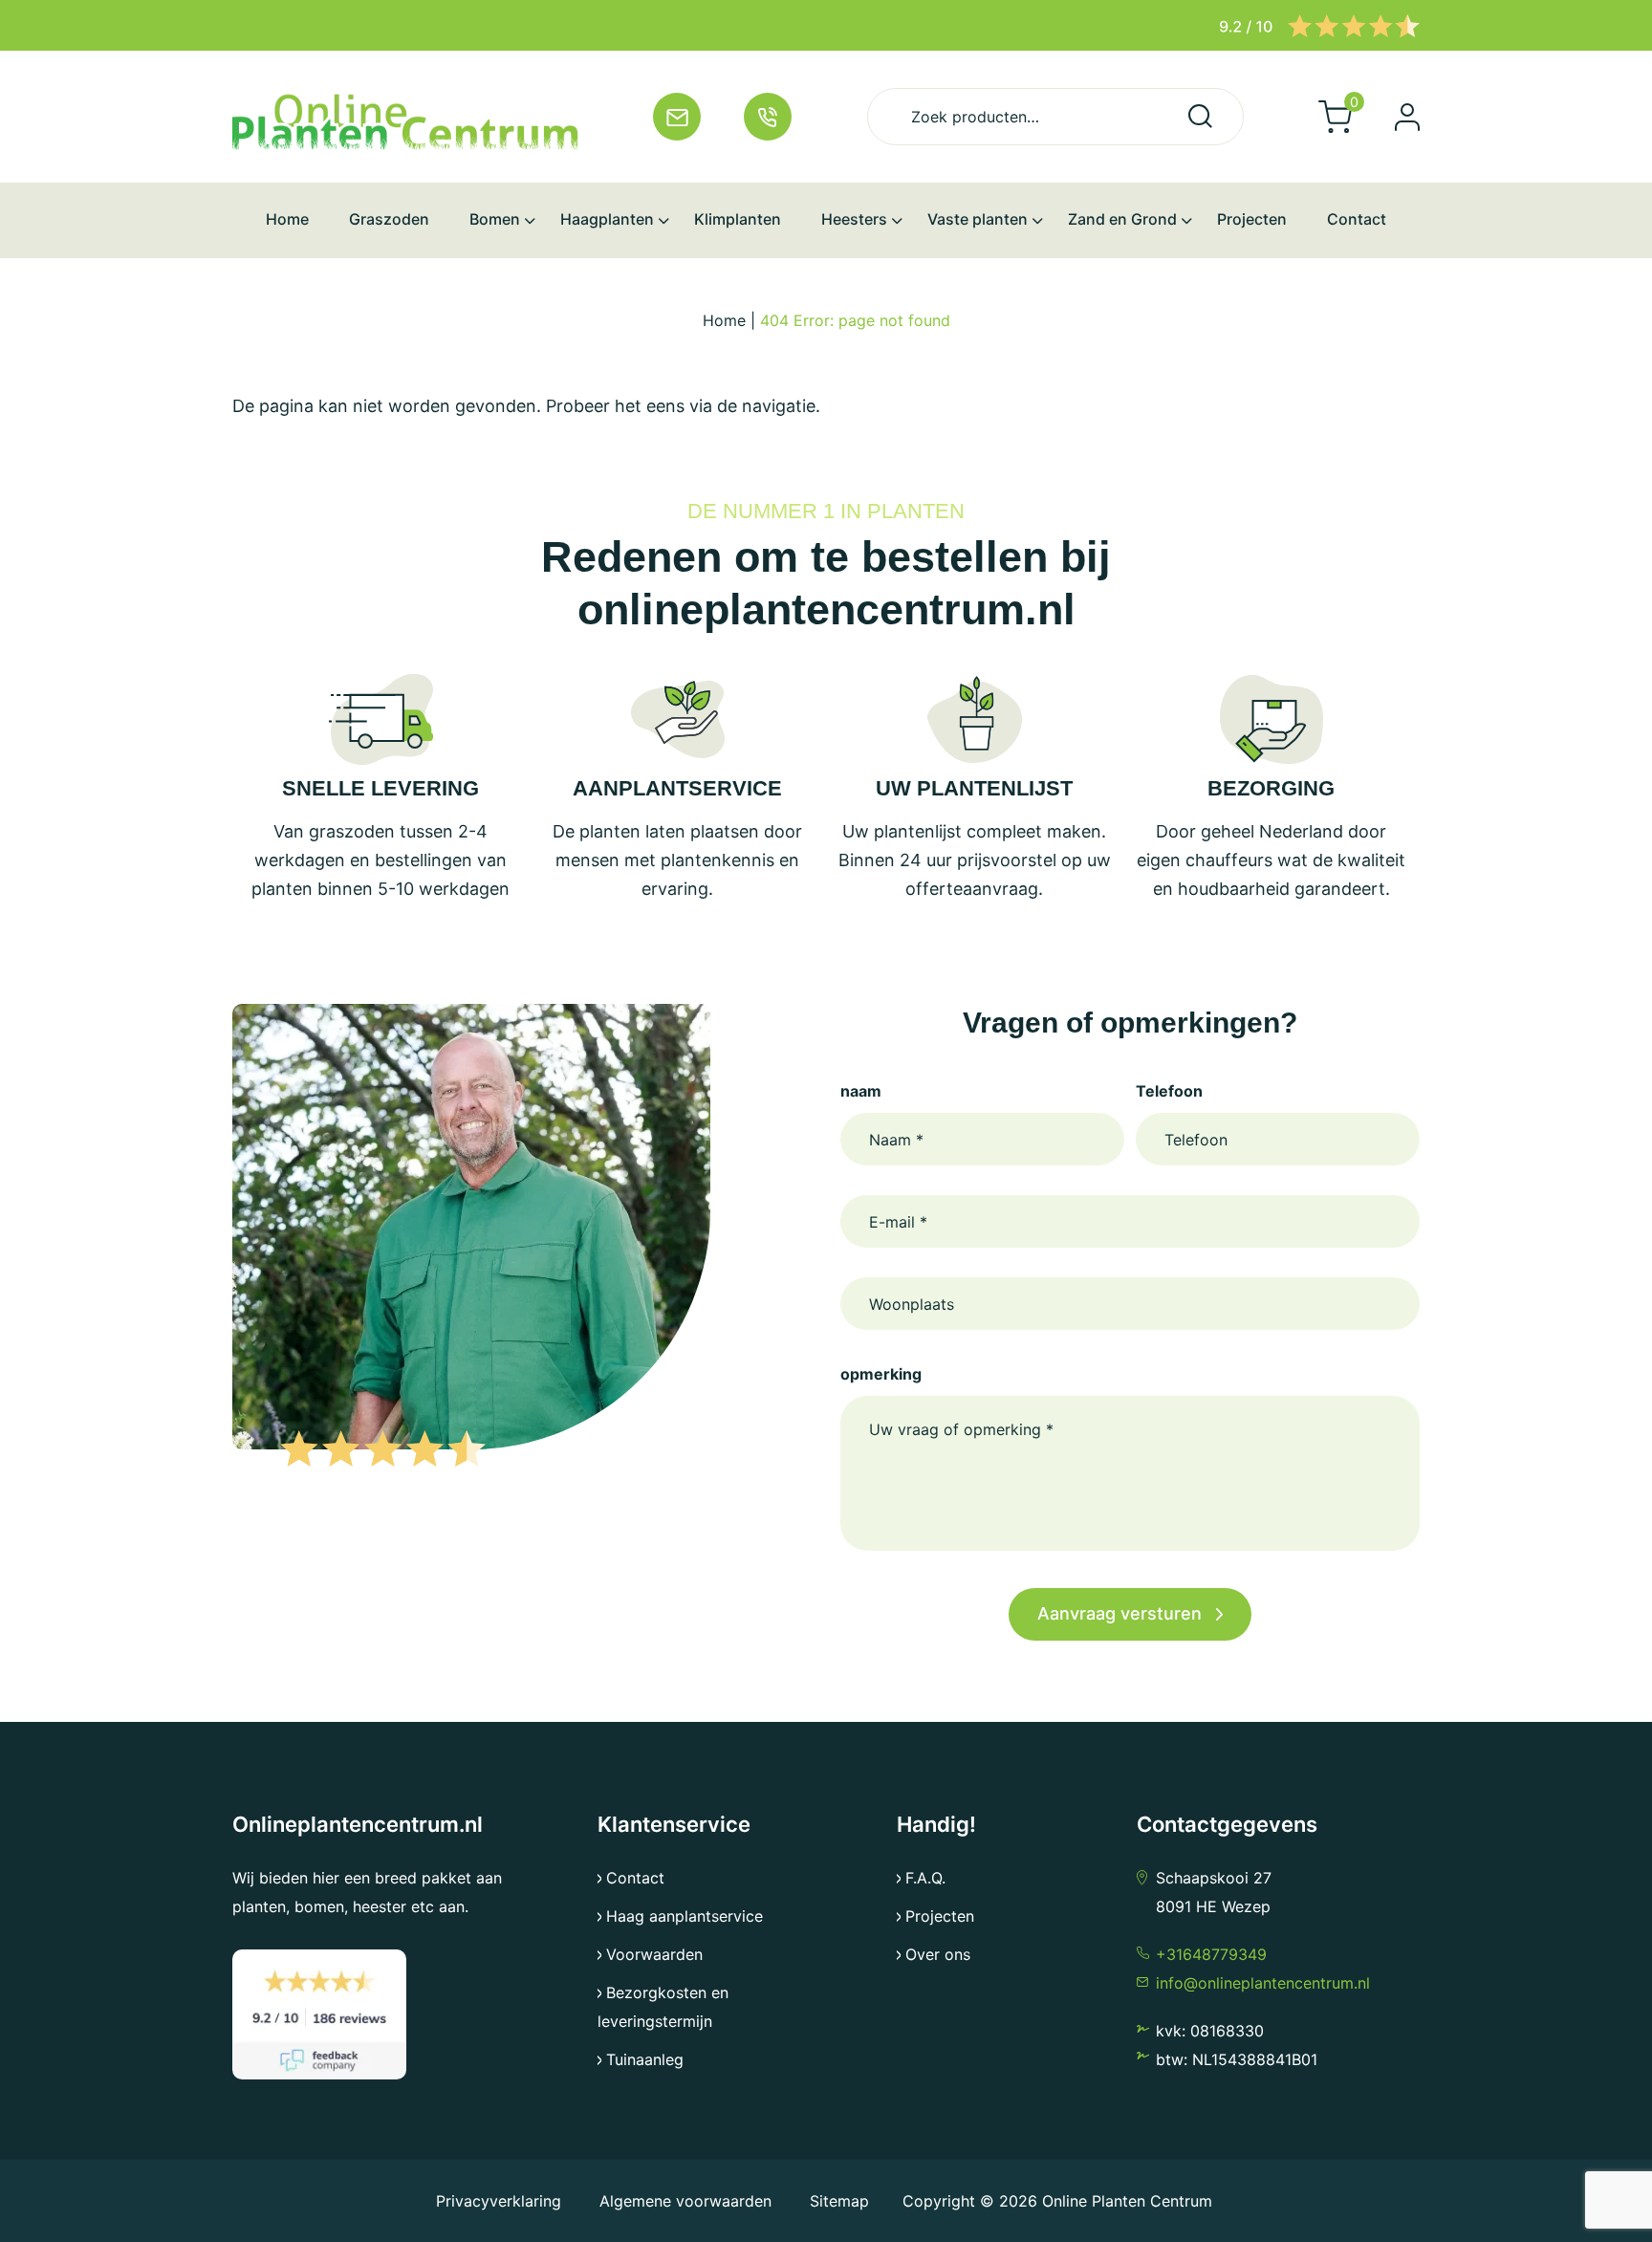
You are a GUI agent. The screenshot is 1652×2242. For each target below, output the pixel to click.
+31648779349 (1211, 1954)
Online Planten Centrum (1127, 2201)
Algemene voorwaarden (685, 2201)
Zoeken (1200, 116)
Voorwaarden (654, 1954)
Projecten (940, 1916)
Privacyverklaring (501, 2201)
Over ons (938, 1954)
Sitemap (839, 2201)
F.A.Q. (925, 1878)
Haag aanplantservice (685, 1916)
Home (724, 320)
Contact (635, 1878)
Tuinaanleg (645, 2059)
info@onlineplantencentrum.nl (1263, 1983)
